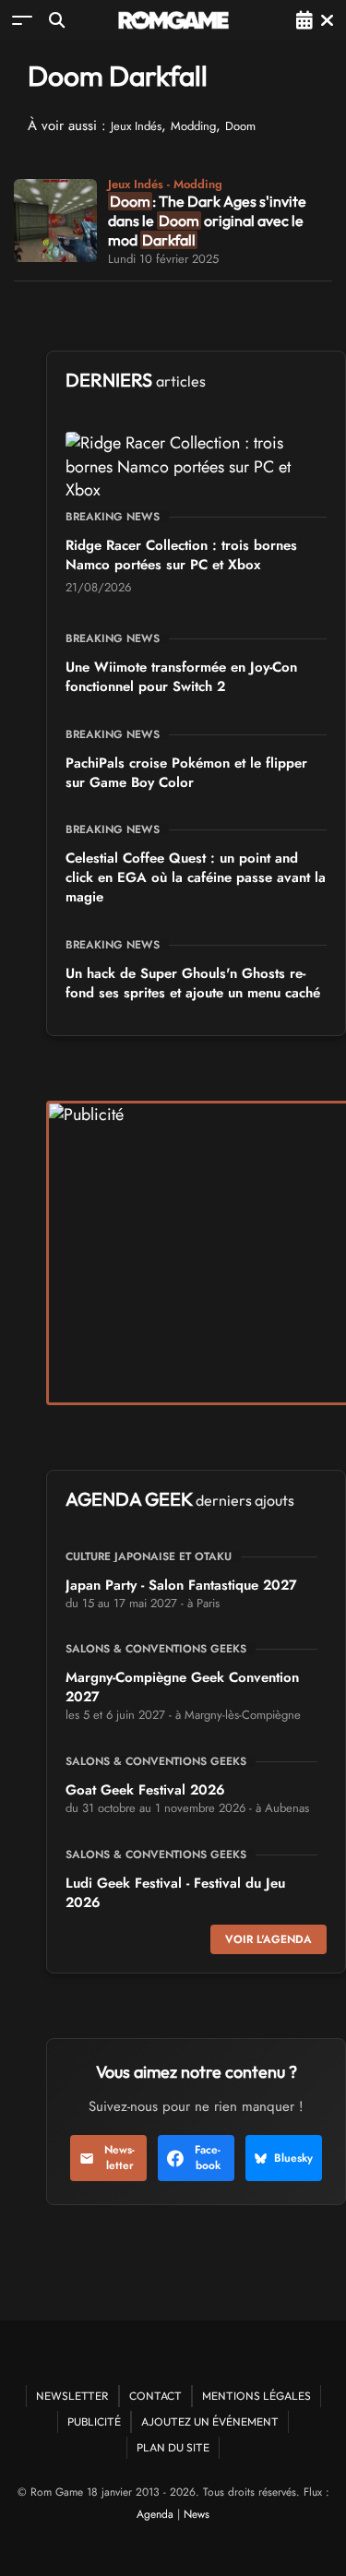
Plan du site (173, 2447)
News (197, 2514)
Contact (155, 2396)
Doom (240, 126)
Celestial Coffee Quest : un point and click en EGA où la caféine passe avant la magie (196, 877)
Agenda (155, 2514)
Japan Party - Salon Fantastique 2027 (181, 1585)
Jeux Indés (136, 126)
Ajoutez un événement (210, 2421)
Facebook (208, 2158)
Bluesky (293, 2158)
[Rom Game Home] (173, 20)
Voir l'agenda (268, 1939)
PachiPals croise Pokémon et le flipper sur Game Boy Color (186, 773)
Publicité (94, 2421)
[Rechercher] (57, 20)
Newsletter (119, 2158)
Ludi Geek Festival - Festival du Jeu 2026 (175, 1893)
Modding (193, 126)
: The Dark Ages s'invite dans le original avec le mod (207, 221)
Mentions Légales (257, 2396)
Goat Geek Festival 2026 (145, 1790)
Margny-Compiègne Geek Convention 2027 (182, 1687)
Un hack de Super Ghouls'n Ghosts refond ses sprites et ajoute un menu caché (193, 983)
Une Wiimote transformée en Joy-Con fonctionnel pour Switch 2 (181, 677)
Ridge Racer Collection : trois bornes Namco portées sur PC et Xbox (181, 555)
